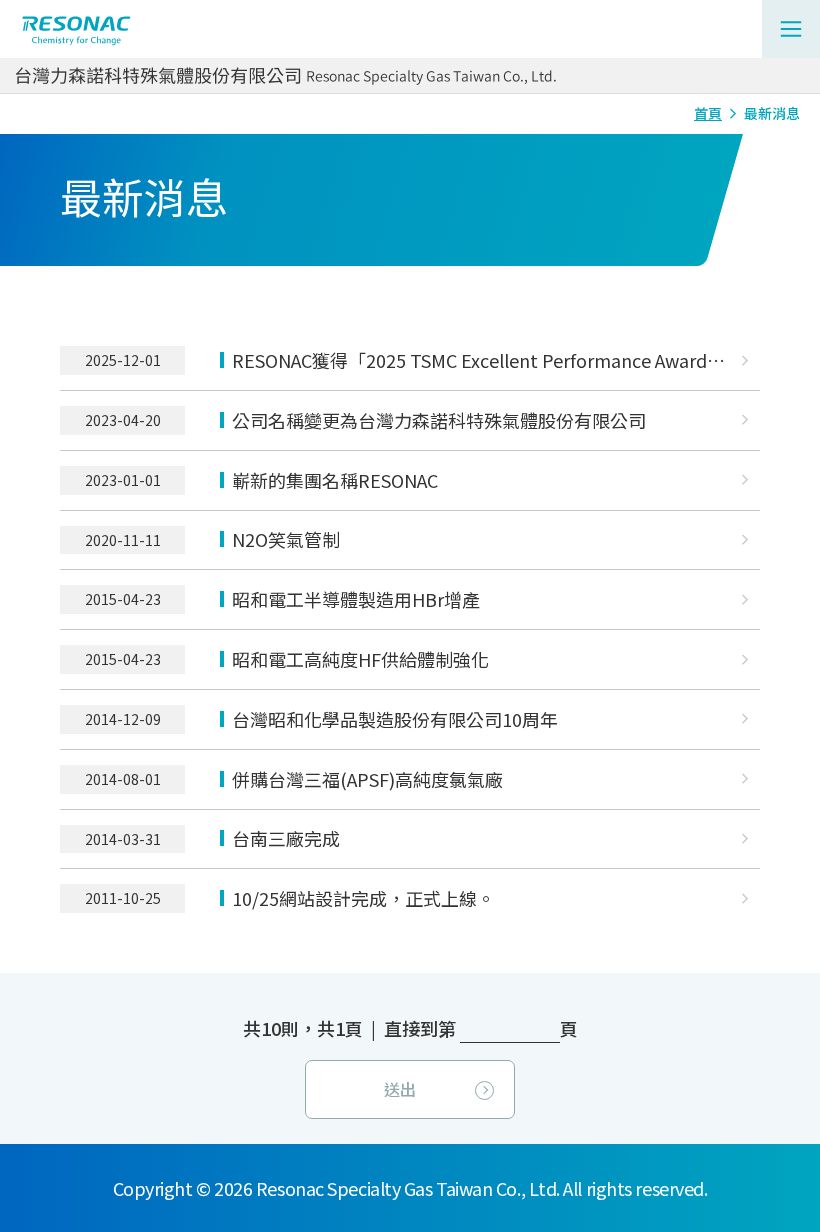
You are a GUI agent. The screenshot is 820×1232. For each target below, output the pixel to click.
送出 (400, 1089)
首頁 (708, 113)
